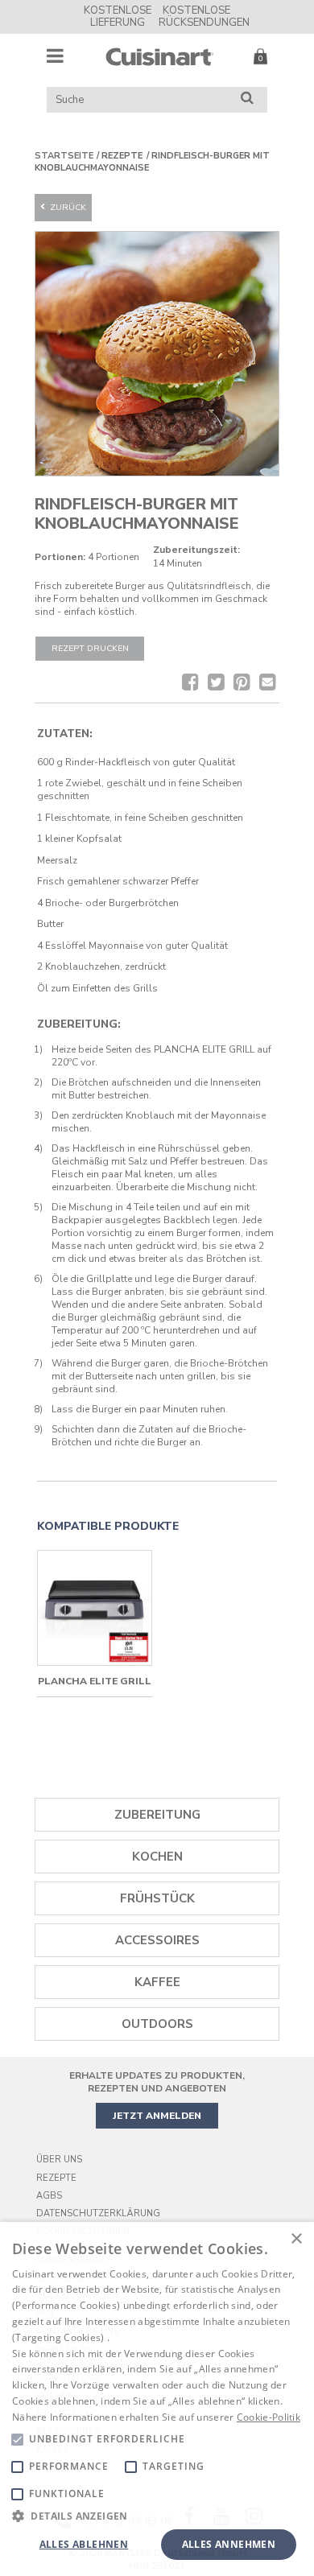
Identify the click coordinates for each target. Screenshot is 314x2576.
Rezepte (56, 2178)
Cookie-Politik (269, 2417)
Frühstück (157, 1898)
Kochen (157, 1857)
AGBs (49, 2196)
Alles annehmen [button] (229, 2544)
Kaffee (157, 1982)
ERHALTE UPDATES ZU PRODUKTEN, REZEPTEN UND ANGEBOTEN (157, 2082)
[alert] (157, 2399)
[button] (157, 2515)
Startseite (64, 156)
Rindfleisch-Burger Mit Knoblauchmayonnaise (152, 162)
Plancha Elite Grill (95, 1681)
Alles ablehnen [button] (84, 2544)
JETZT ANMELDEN (157, 2116)
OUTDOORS (157, 2024)
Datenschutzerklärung (98, 2213)
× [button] (296, 2239)
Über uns (59, 2160)
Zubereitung (157, 1815)
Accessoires (157, 1940)
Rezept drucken (90, 648)
